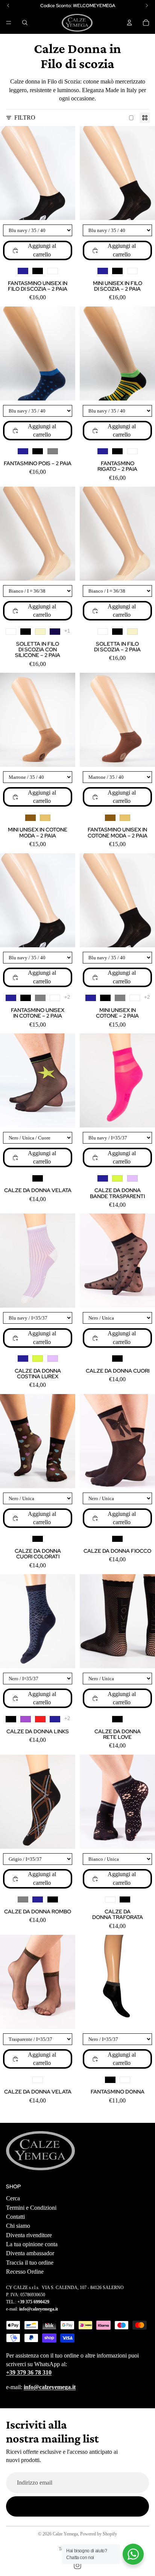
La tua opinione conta (32, 2244)
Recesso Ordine (25, 2272)
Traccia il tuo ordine (30, 2263)
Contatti (15, 2217)
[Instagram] (77, 2565)
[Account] (129, 23)
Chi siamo (18, 2226)
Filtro (25, 118)
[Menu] (9, 23)
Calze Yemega (65, 2534)
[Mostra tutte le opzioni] (67, 631)
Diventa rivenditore (29, 2235)
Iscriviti (78, 2506)
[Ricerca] (25, 23)
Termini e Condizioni (31, 2208)
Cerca (13, 2198)
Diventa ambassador (30, 2254)
